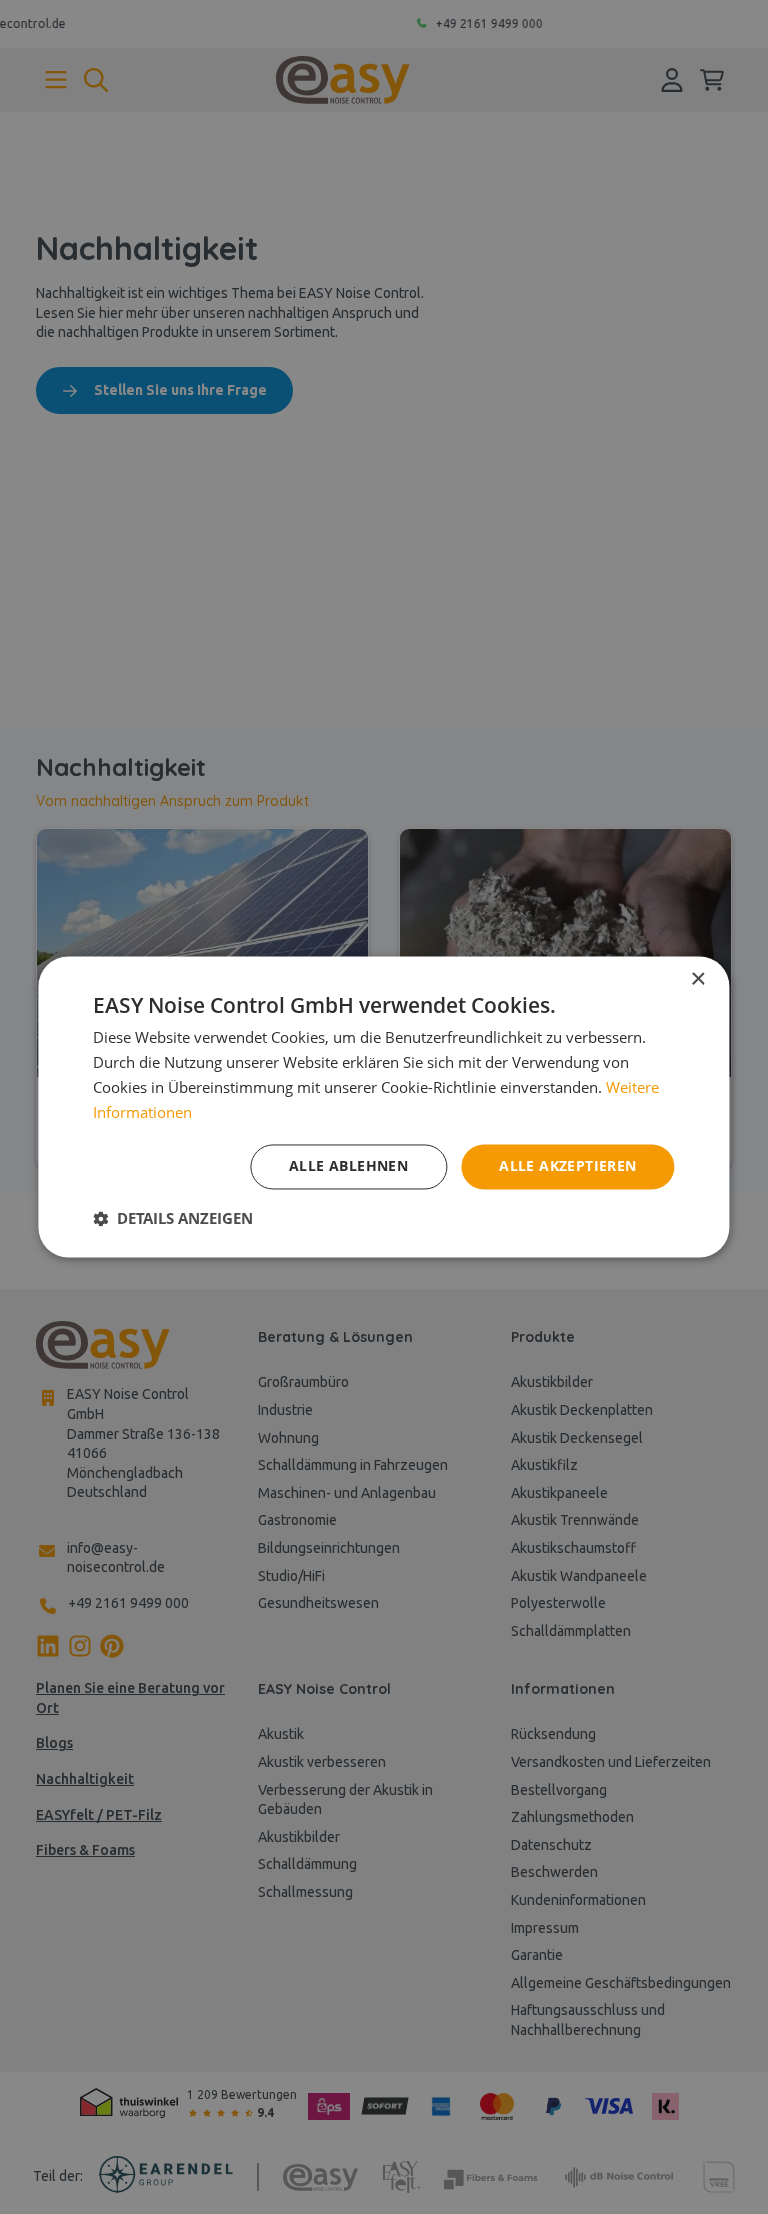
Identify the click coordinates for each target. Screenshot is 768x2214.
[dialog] (384, 1107)
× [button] (697, 979)
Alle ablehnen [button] (348, 1166)
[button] (173, 1219)
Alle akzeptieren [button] (567, 1166)
